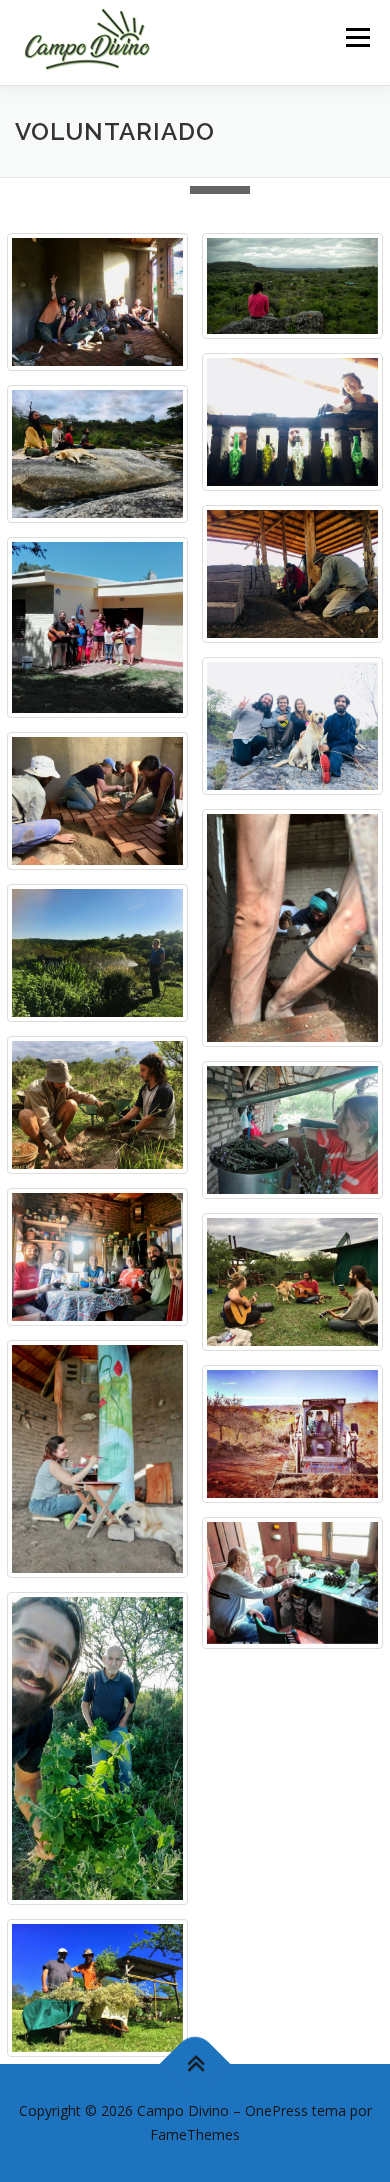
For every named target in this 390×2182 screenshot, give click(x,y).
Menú (356, 37)
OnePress (276, 2110)
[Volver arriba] (195, 2064)
